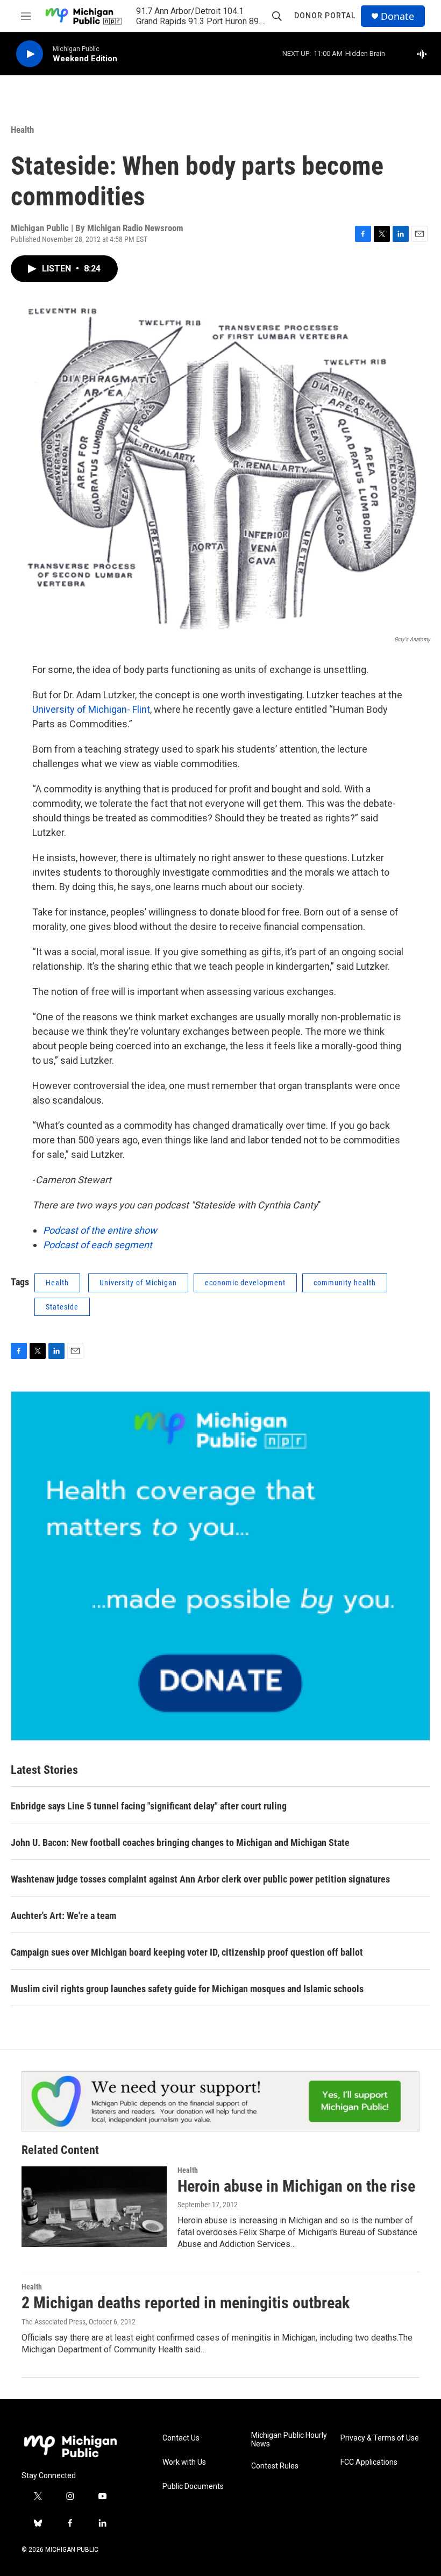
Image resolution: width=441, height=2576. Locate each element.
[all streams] (425, 54)
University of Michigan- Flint (91, 709)
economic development (245, 1283)
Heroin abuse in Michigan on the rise (296, 2186)
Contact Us (181, 2438)
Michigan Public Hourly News (289, 2440)
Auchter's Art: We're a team (63, 1916)
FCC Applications (369, 2462)
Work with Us (184, 2462)
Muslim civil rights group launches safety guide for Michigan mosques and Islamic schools (187, 1989)
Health (22, 130)
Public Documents (193, 2486)
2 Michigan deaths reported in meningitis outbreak (186, 2303)
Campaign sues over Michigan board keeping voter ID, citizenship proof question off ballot (187, 1952)
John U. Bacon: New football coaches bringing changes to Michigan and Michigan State (180, 1842)
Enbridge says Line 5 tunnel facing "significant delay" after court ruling (149, 1806)
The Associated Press (54, 2322)
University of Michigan (138, 1283)
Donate (397, 16)
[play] (30, 54)
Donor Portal (325, 16)
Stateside (62, 1307)
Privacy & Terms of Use (380, 2438)
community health (345, 1283)
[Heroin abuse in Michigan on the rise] (94, 2207)
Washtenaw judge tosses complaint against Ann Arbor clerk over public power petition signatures (200, 1879)
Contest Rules (275, 2466)
